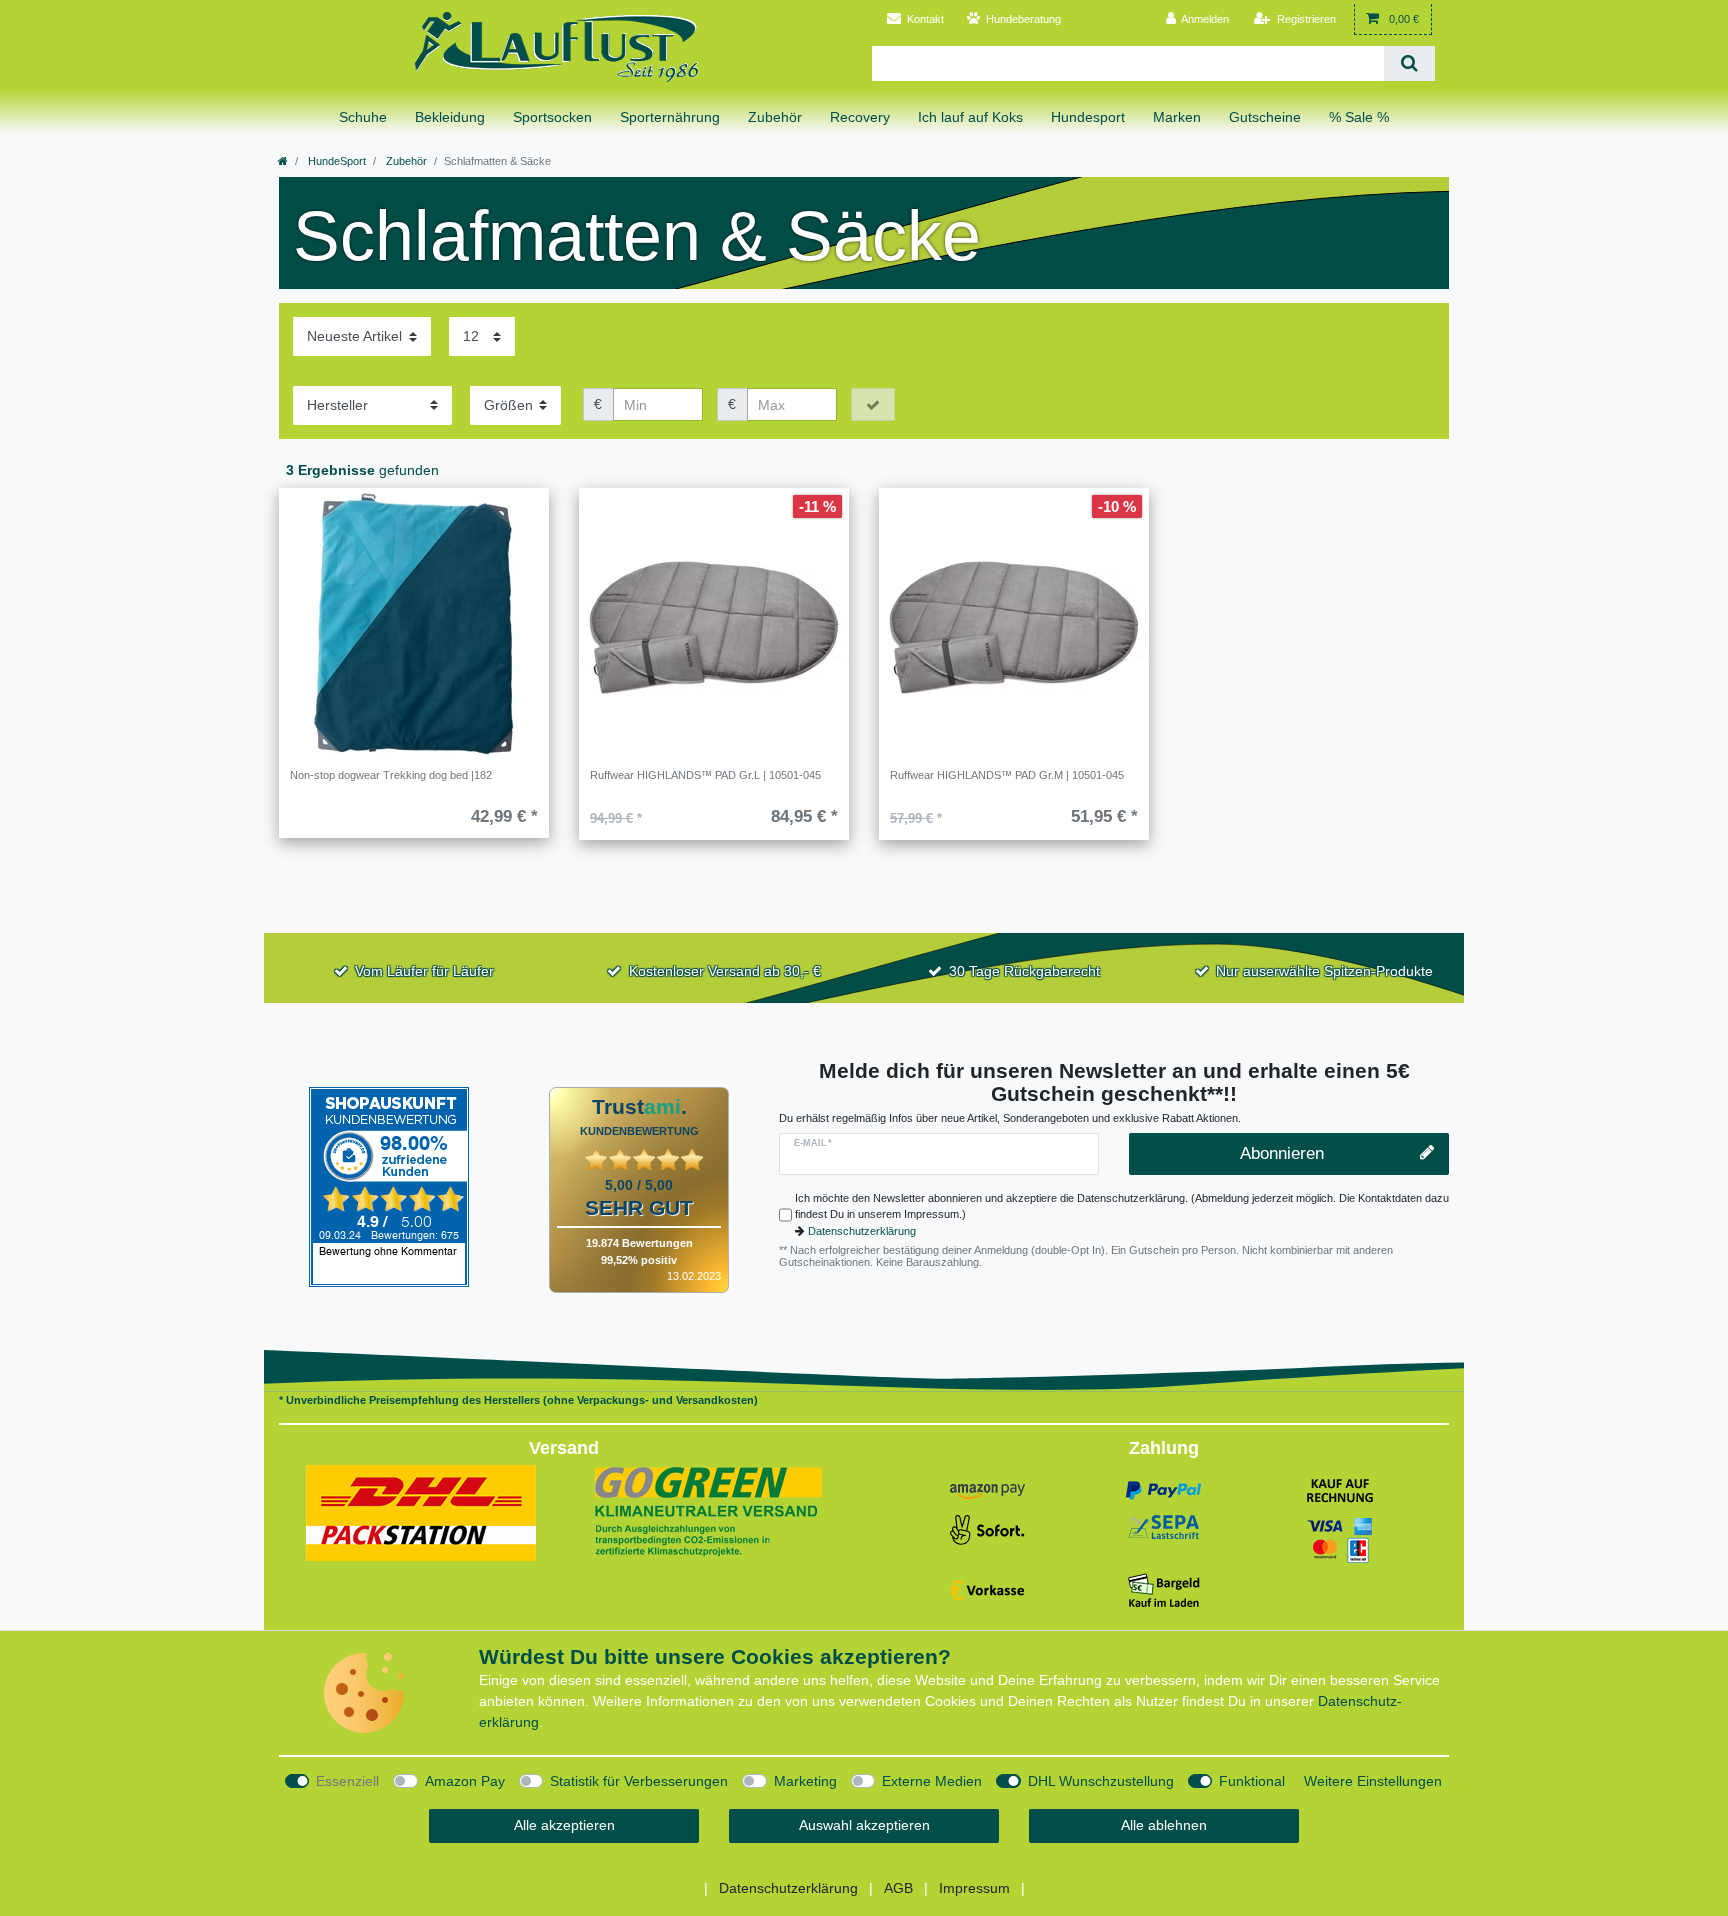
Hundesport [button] (1088, 117)
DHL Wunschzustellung (1101, 1781)
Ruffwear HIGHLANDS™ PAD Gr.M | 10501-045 (1007, 775)
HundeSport (335, 161)
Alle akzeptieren (564, 1825)
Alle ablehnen (1164, 1825)
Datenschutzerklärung (862, 1231)
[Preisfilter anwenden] (873, 405)
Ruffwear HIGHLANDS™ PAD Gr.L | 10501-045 (705, 775)
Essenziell (347, 1781)
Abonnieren (1282, 1153)
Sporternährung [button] (670, 117)
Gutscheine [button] (1265, 117)
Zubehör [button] (775, 117)
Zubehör (405, 161)
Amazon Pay (465, 1781)
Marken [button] (1177, 117)
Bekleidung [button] (450, 117)
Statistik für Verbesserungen (639, 1781)
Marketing (805, 1781)
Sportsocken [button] (552, 117)
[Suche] (1409, 63)
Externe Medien (932, 1781)
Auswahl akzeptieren (864, 1825)
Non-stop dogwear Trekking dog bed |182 (391, 775)
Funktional (1252, 1781)
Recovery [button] (860, 117)
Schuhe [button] (363, 117)
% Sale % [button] (1359, 117)
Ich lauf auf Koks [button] (970, 117)
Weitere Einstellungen (1373, 1781)
